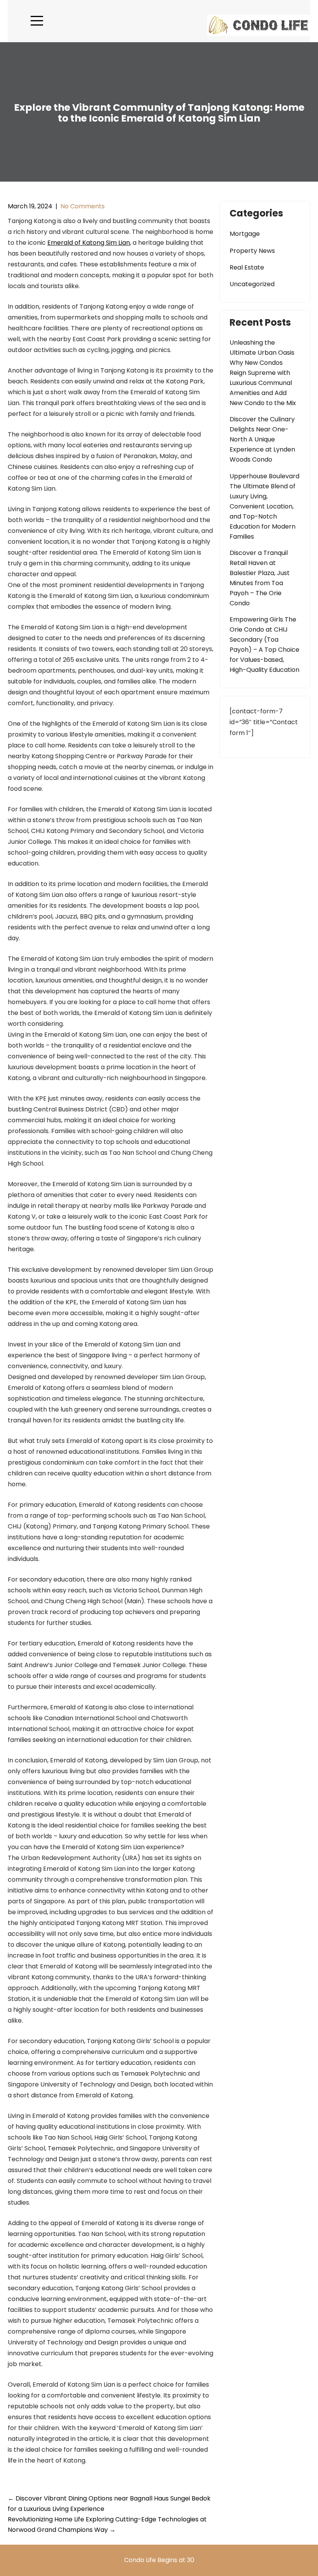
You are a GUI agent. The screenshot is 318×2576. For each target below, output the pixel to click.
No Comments (83, 206)
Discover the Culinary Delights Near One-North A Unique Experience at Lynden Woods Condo (262, 439)
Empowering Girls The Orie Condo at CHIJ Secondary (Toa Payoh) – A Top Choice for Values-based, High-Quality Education (264, 645)
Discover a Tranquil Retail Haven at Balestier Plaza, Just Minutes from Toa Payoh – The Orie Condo (260, 578)
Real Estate (247, 267)
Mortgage (245, 234)
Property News (252, 251)
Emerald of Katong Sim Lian (89, 243)
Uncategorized (252, 284)
